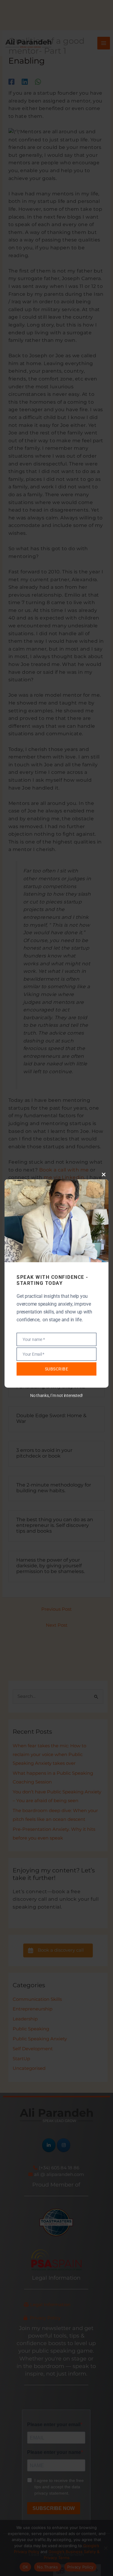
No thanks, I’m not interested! (56, 1395)
